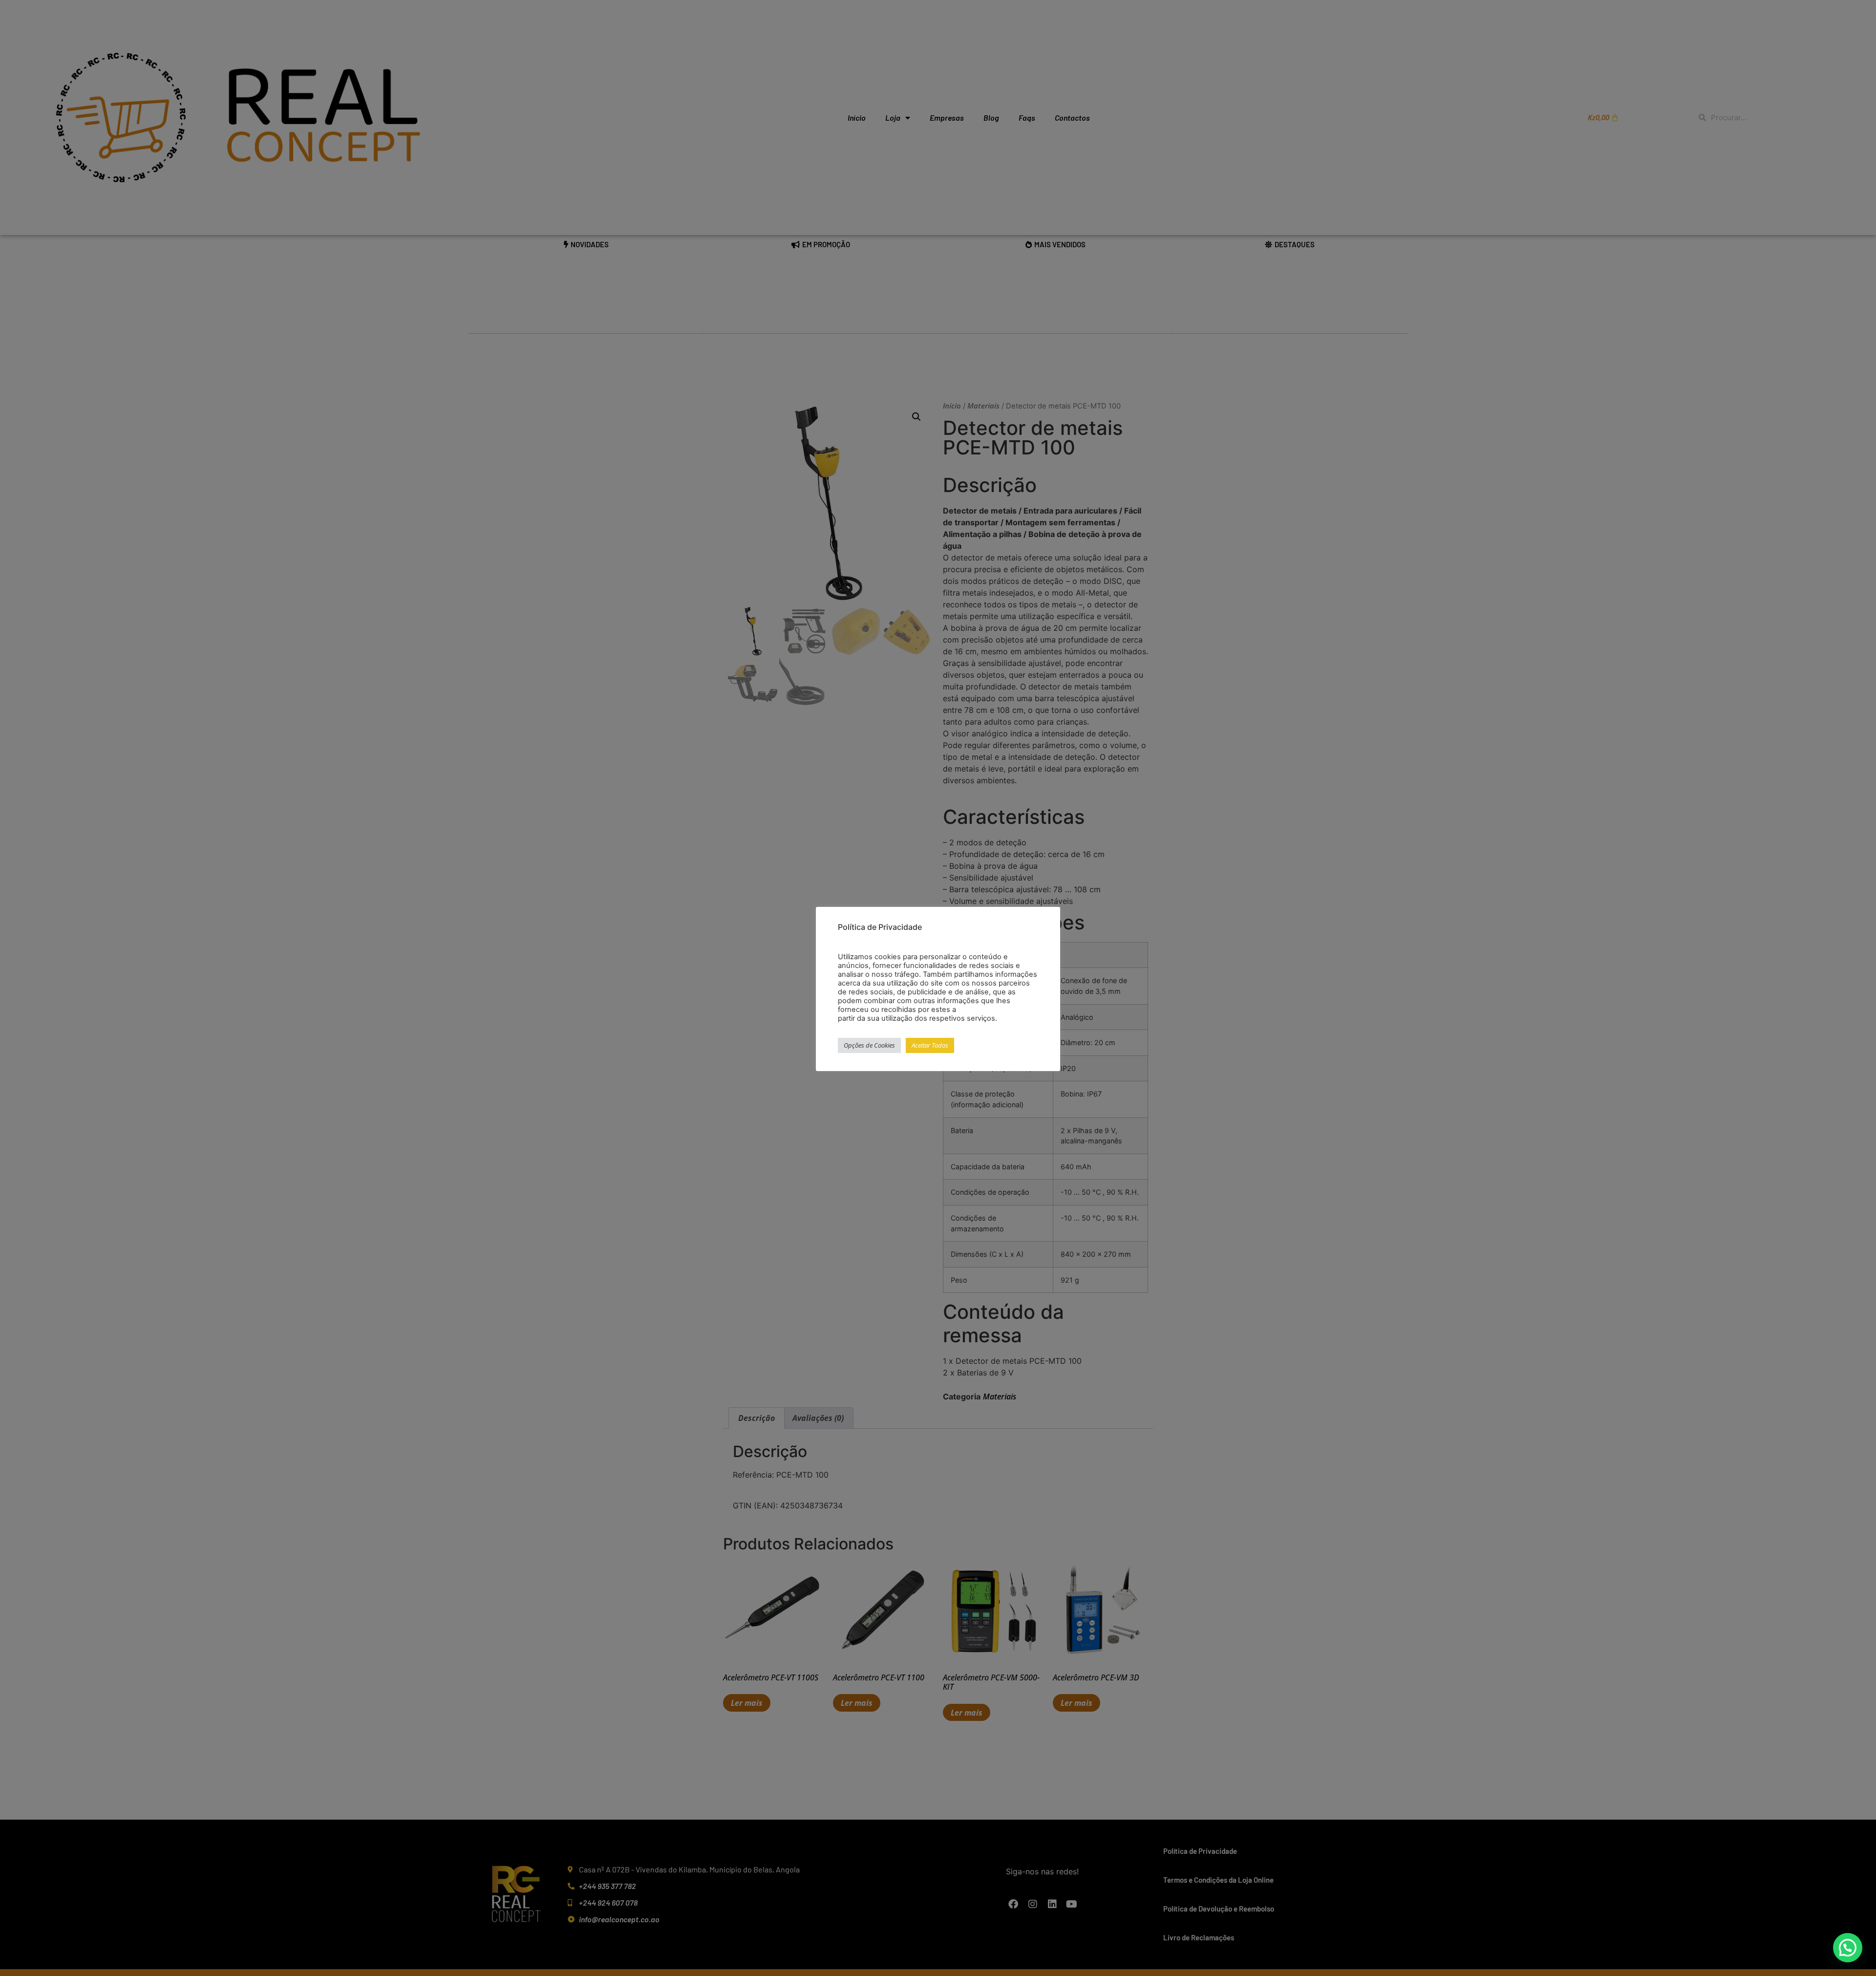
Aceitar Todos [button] (930, 1045)
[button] (1848, 1948)
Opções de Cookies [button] (869, 1045)
